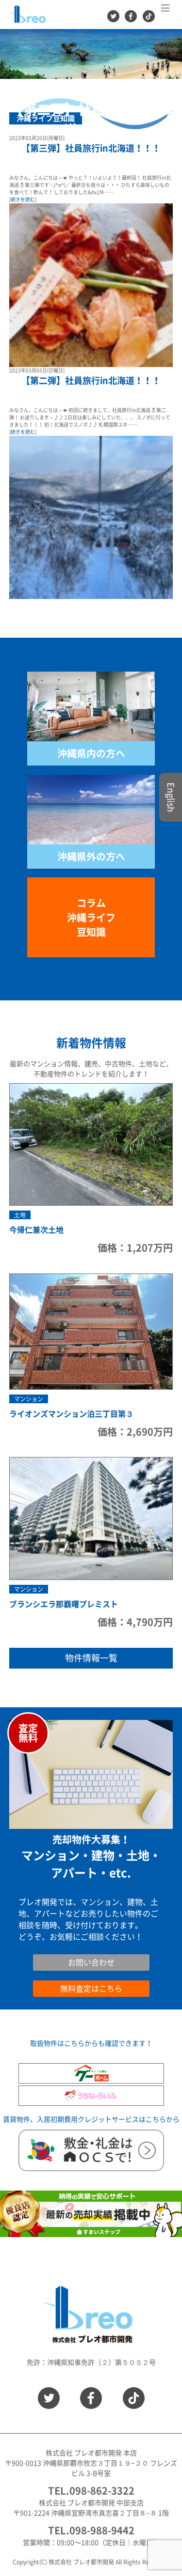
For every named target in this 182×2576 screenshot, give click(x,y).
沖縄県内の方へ (91, 753)
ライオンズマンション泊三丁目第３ (71, 1414)
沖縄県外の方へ (91, 857)
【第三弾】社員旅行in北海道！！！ (91, 148)
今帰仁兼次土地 (36, 1230)
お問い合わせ (42, 1948)
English (171, 797)
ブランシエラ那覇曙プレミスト (64, 1604)
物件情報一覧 (91, 1658)
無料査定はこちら (91, 1989)
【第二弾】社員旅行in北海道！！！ (91, 381)
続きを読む (23, 199)
